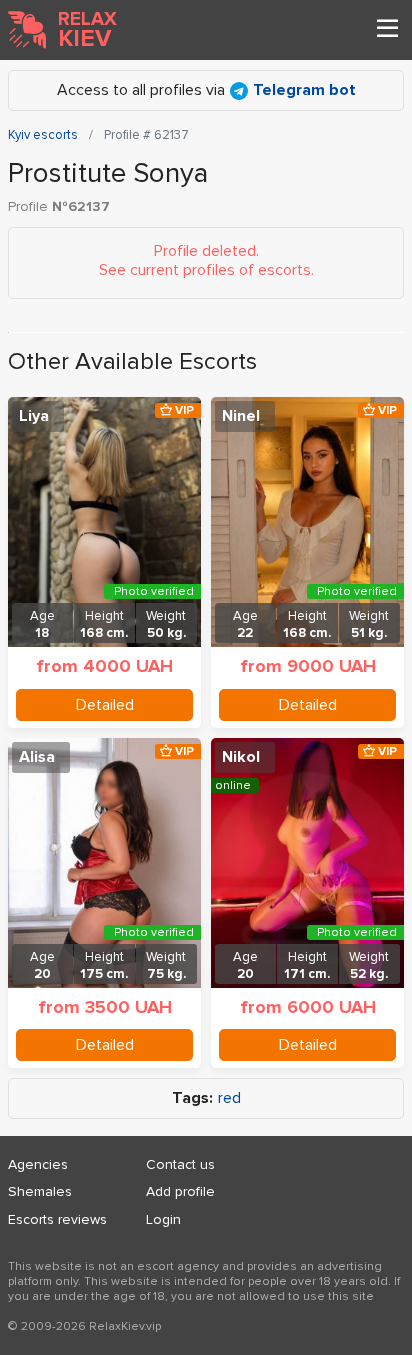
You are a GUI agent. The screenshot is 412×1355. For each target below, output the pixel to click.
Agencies (38, 1164)
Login (163, 1219)
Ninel (241, 416)
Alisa (37, 757)
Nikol (241, 757)
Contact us (180, 1164)
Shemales (40, 1191)
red (229, 1098)
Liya (34, 416)
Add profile (180, 1191)
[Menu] (387, 30)
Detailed (105, 705)
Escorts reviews (57, 1219)
